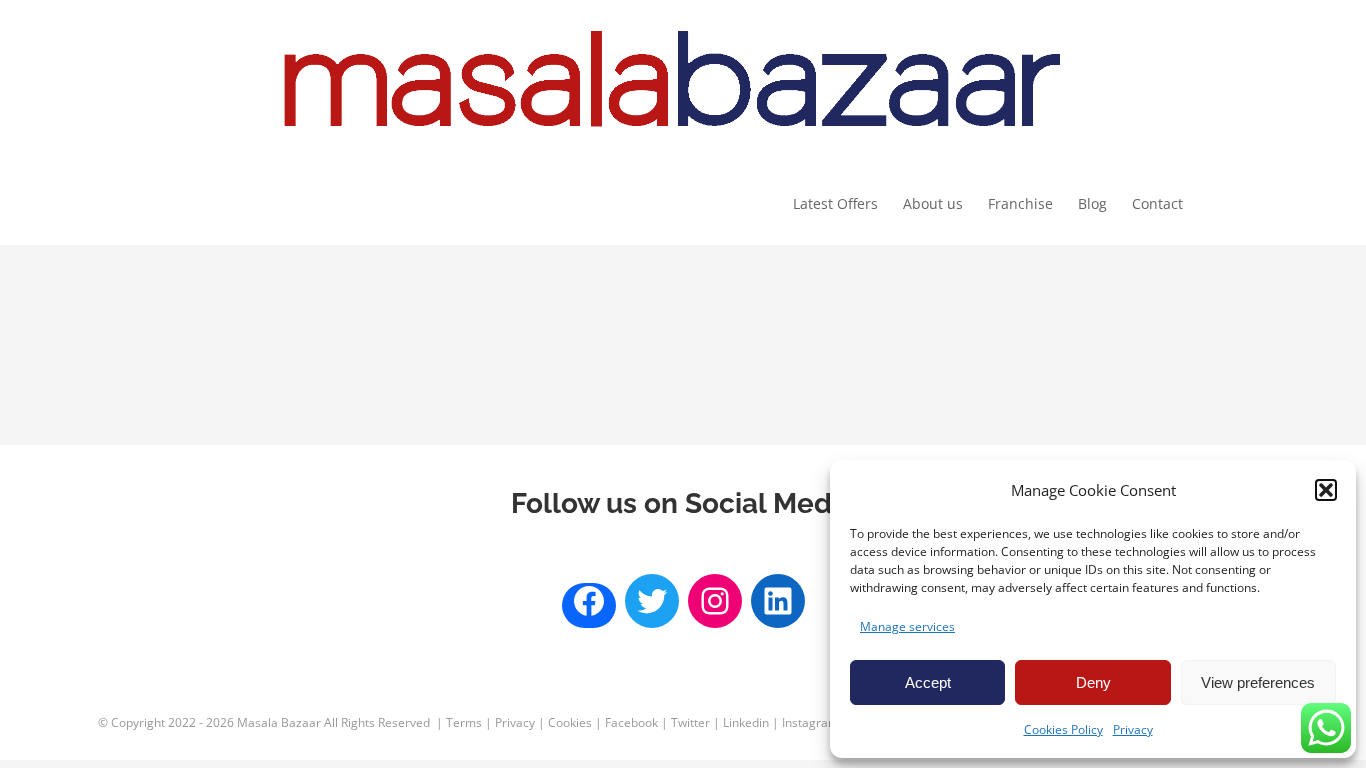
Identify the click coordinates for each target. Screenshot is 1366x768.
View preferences (1258, 682)
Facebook (631, 722)
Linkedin (746, 722)
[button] (1326, 490)
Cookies (570, 722)
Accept (928, 682)
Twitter (690, 722)
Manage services (907, 626)
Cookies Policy (1063, 729)
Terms (464, 722)
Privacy (1133, 729)
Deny (1093, 682)
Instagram (810, 722)
